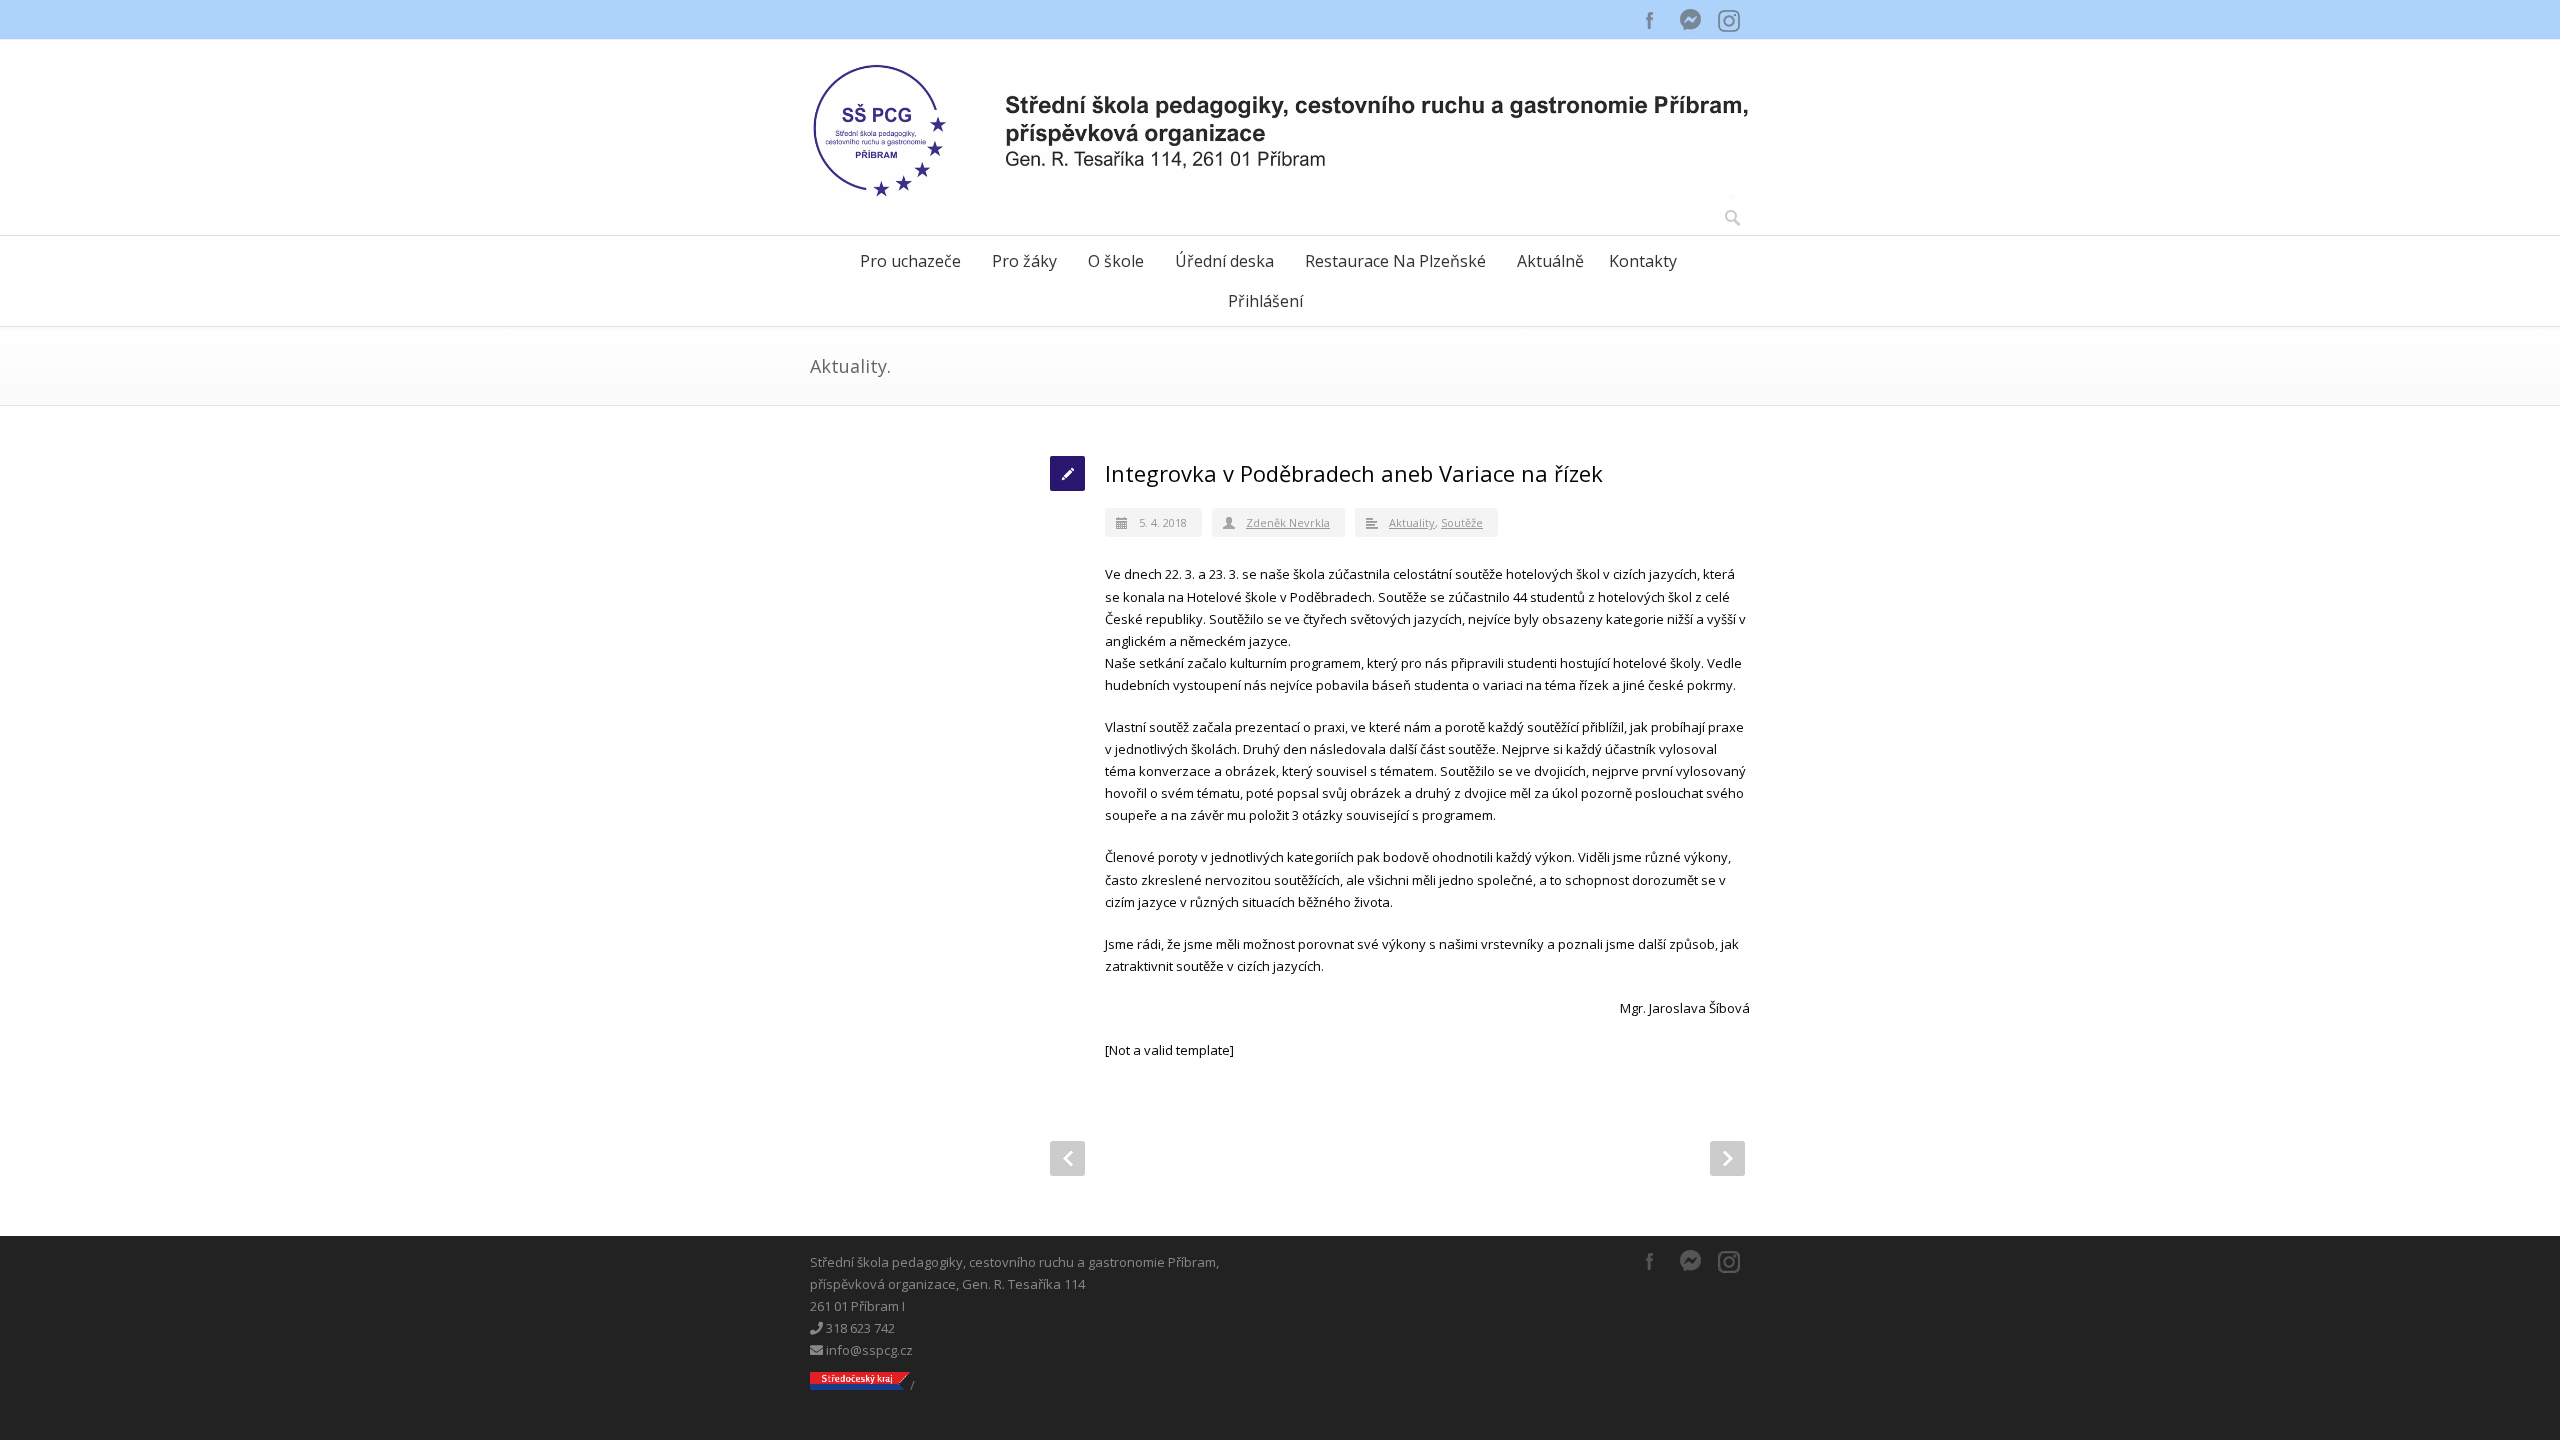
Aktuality (1412, 522)
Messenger (1690, 20)
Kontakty (1643, 261)
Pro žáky (1024, 261)
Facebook (1650, 20)
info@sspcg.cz (868, 1350)
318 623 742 (859, 1328)
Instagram (1730, 20)
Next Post (1727, 1158)
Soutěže (1462, 522)
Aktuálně (1550, 261)
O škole (1116, 261)
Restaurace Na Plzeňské (1395, 261)
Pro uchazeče (910, 261)
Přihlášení (1265, 301)
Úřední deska (1224, 261)
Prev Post (1067, 1158)
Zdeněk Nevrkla (1288, 522)
